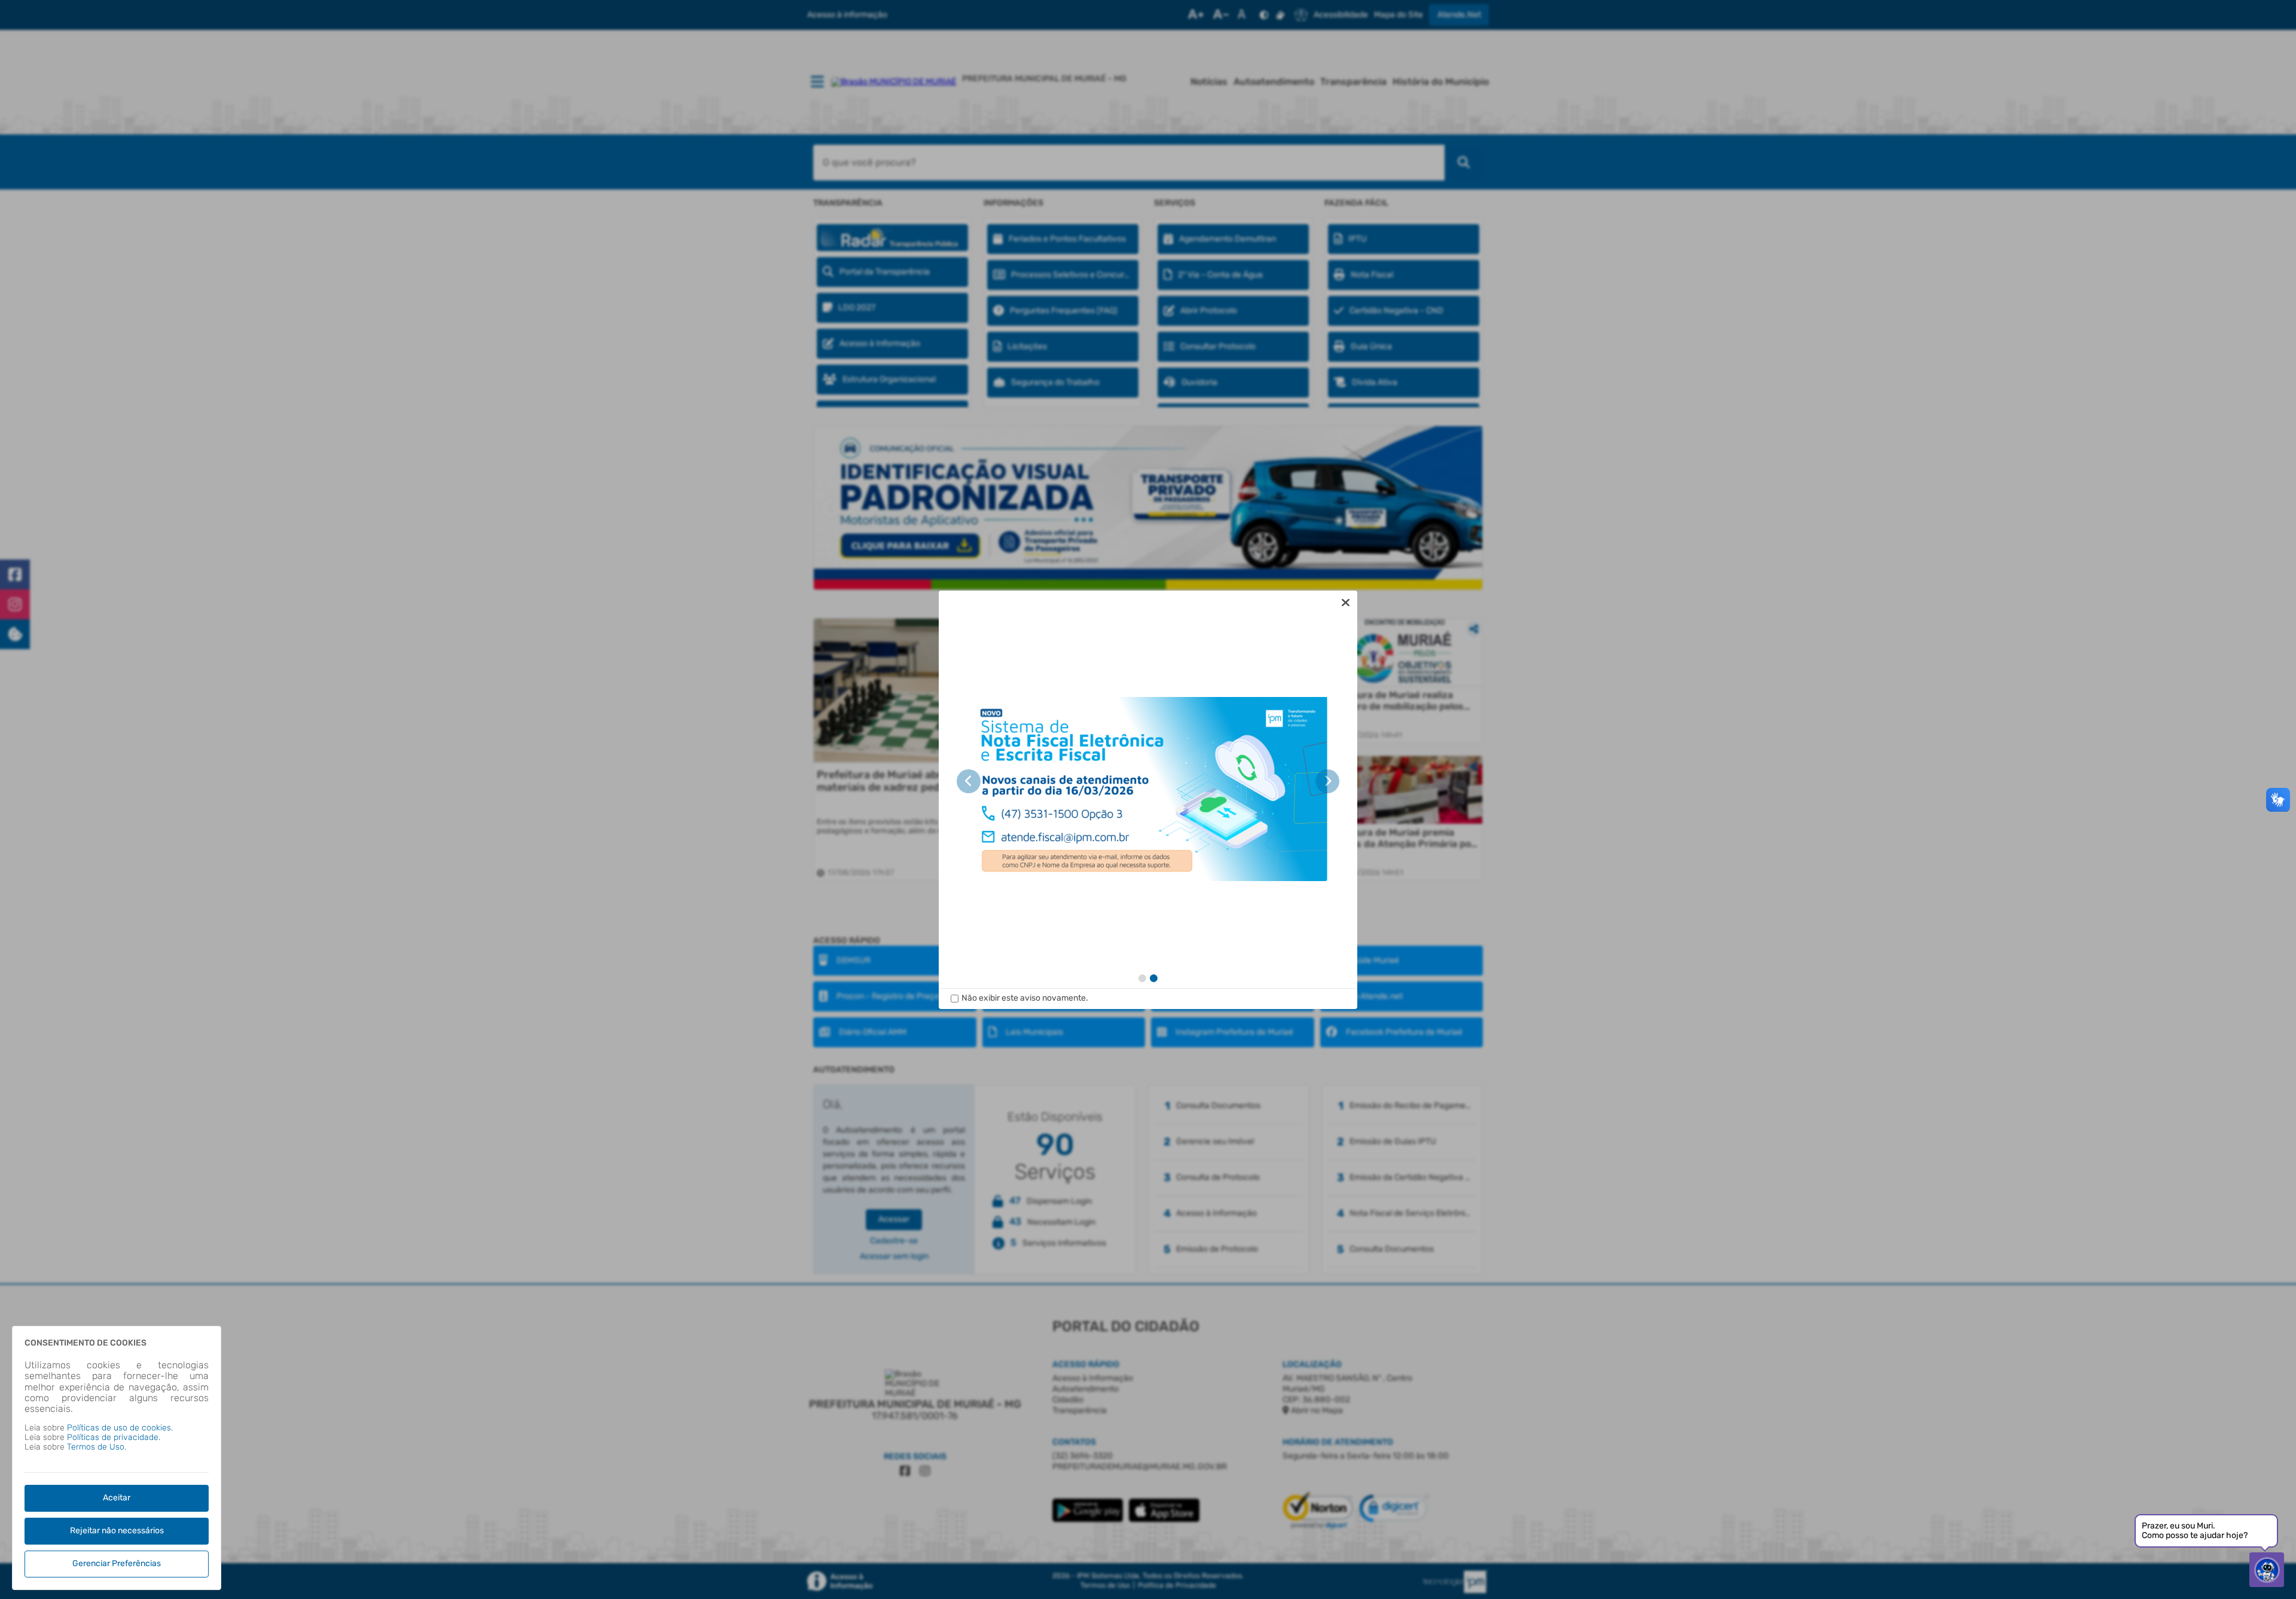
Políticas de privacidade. (114, 1437)
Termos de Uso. (97, 1447)
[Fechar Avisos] (1345, 603)
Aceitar (117, 1498)
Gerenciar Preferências (117, 1563)
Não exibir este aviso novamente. (1025, 998)
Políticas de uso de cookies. (120, 1428)
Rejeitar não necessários (117, 1531)
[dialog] (1148, 800)
